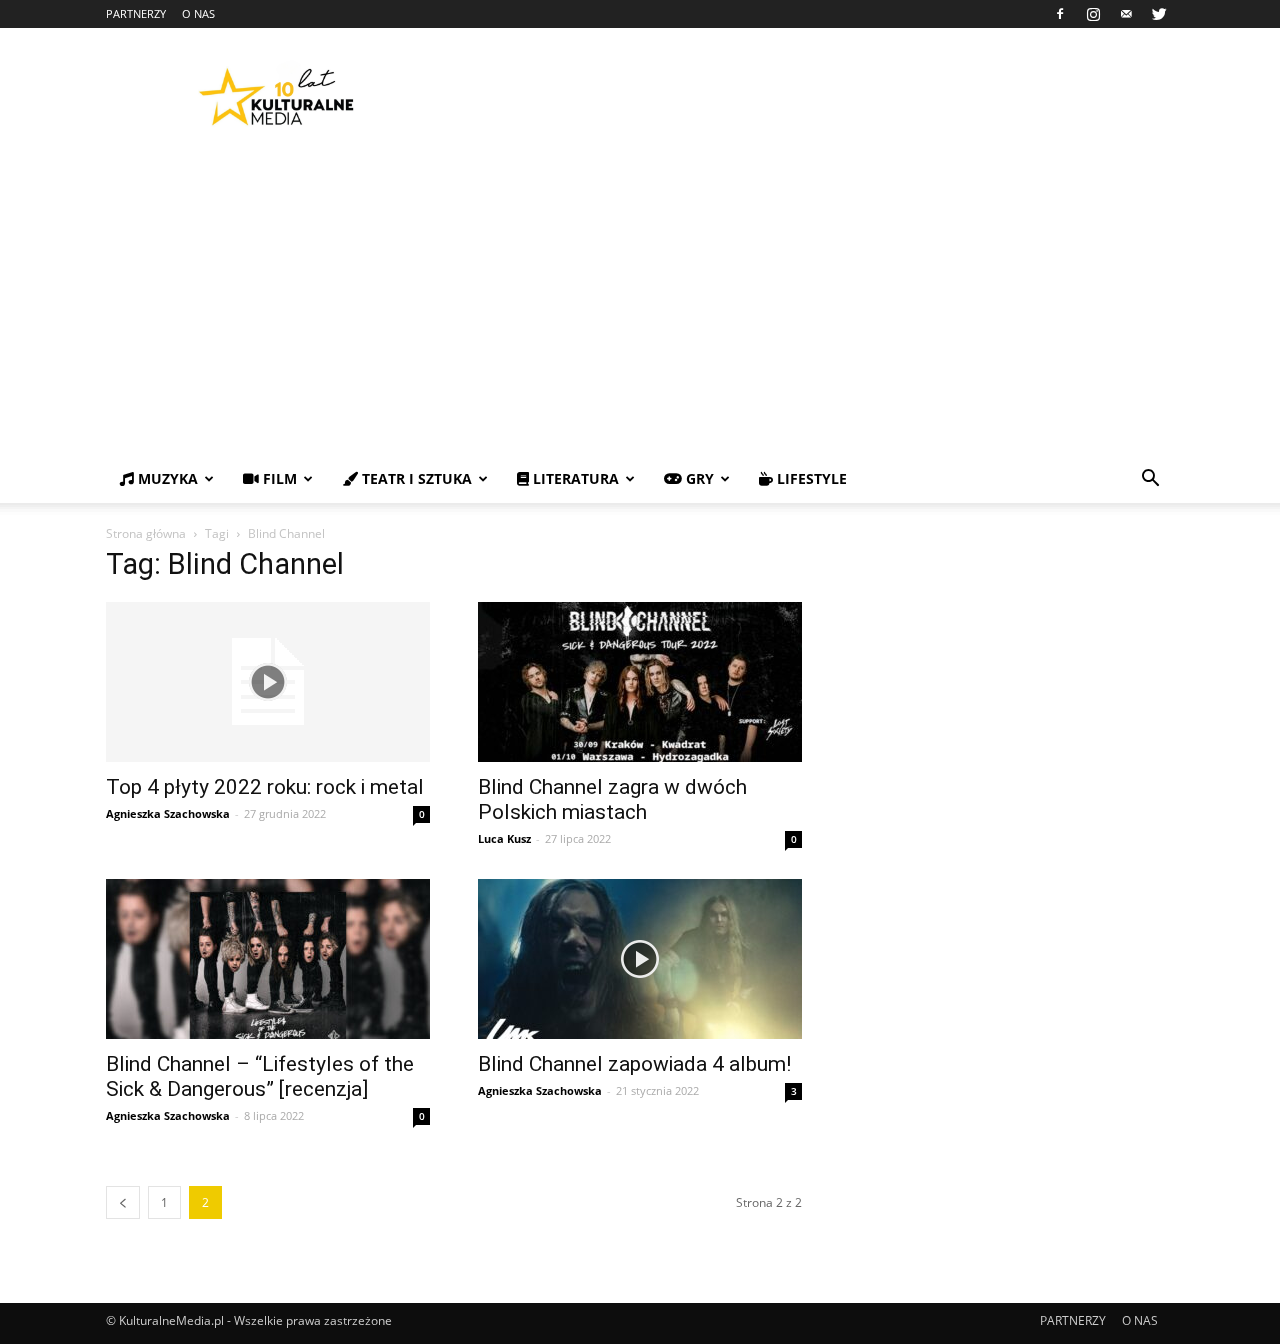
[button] (1150, 480)
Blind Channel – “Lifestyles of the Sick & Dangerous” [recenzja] (260, 1076)
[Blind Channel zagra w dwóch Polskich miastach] (640, 682)
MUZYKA (166, 478)
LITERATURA (574, 478)
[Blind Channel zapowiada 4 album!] (640, 959)
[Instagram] (1093, 14)
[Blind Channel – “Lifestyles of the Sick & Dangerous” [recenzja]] (268, 959)
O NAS (198, 13)
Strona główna (146, 533)
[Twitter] (1159, 14)
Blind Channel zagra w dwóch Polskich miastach (612, 799)
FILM (278, 478)
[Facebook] (1060, 14)
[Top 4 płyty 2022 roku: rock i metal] (268, 682)
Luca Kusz (504, 838)
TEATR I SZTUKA (415, 478)
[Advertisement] (640, 305)
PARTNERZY (136, 13)
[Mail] (1126, 14)
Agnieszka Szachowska (168, 813)
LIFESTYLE (810, 478)
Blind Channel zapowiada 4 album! (634, 1064)
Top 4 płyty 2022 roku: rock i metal (265, 787)
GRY (698, 478)
